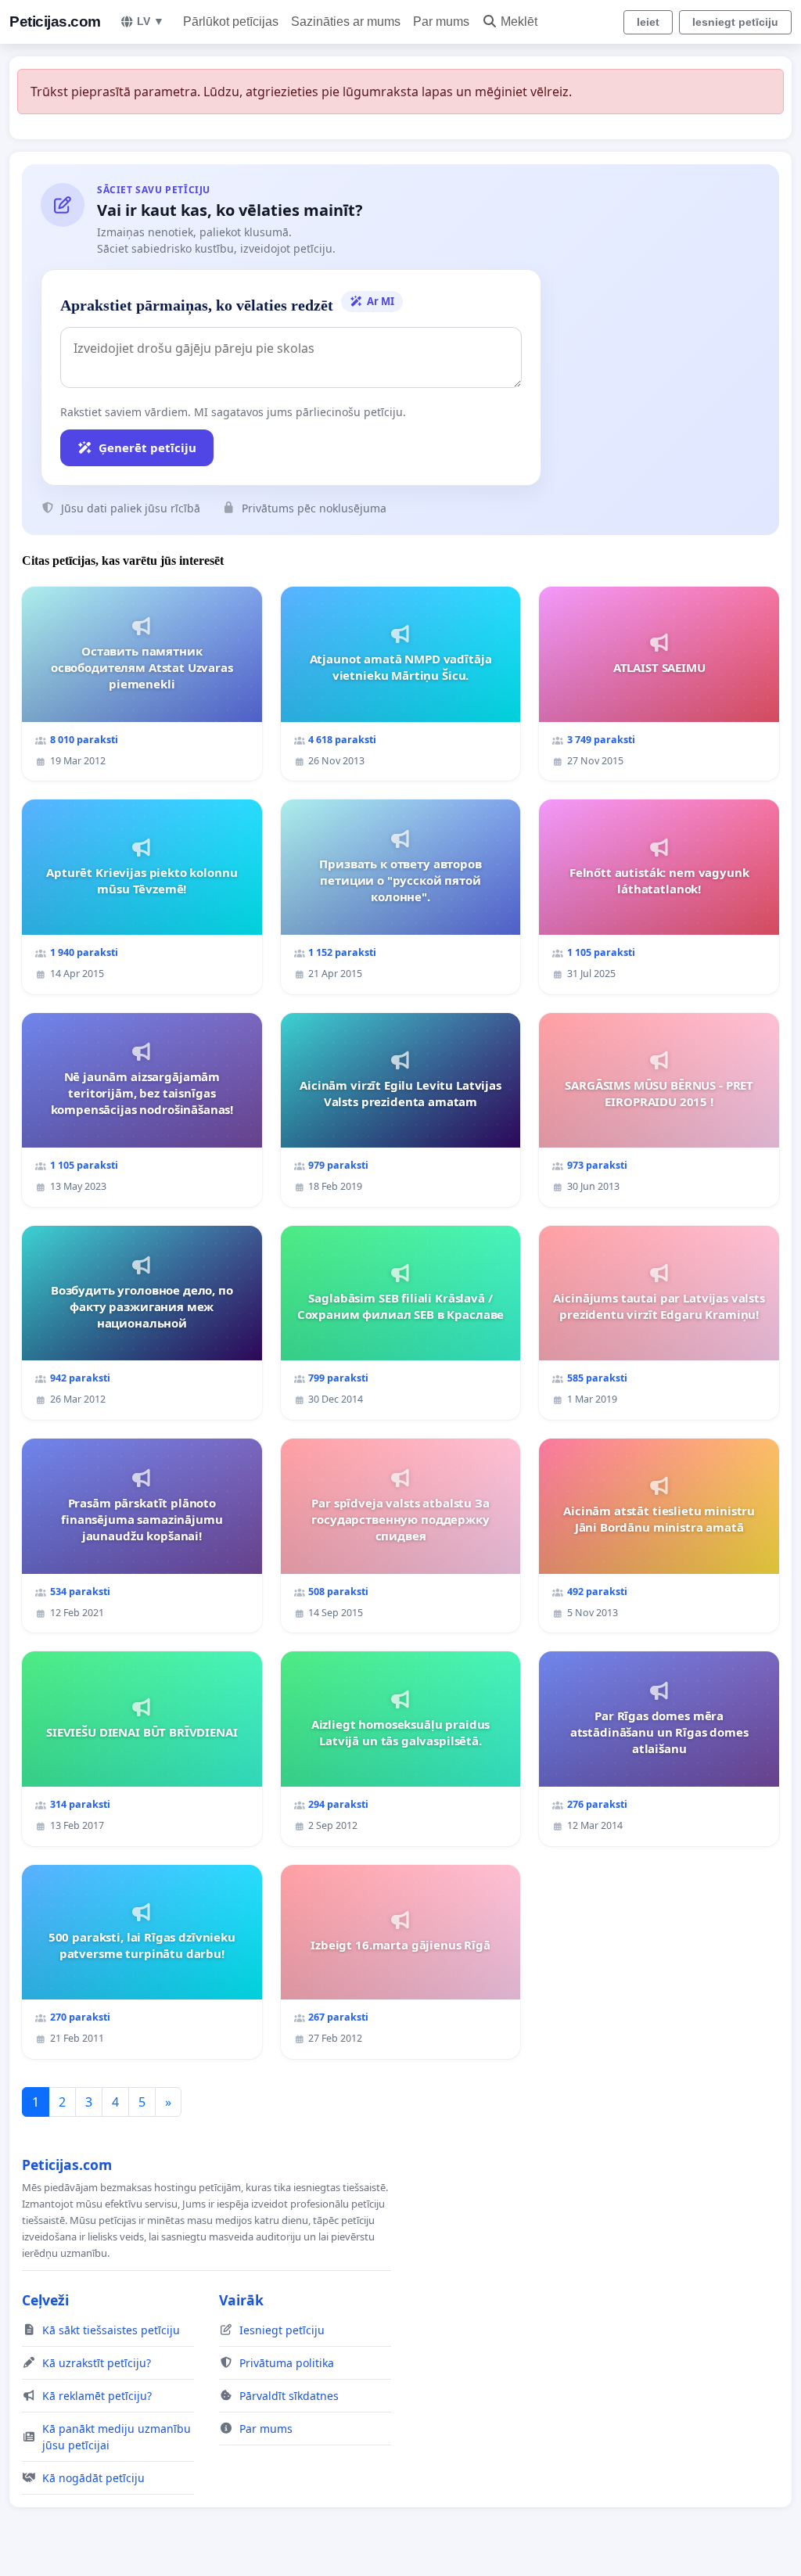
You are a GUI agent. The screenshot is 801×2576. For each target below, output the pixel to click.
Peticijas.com (55, 22)
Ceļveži (45, 2300)
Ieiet (648, 22)
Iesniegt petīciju (735, 22)
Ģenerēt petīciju (147, 447)
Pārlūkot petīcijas (231, 22)
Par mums (441, 22)
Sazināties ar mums (346, 22)
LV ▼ (151, 21)
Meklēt (519, 22)
